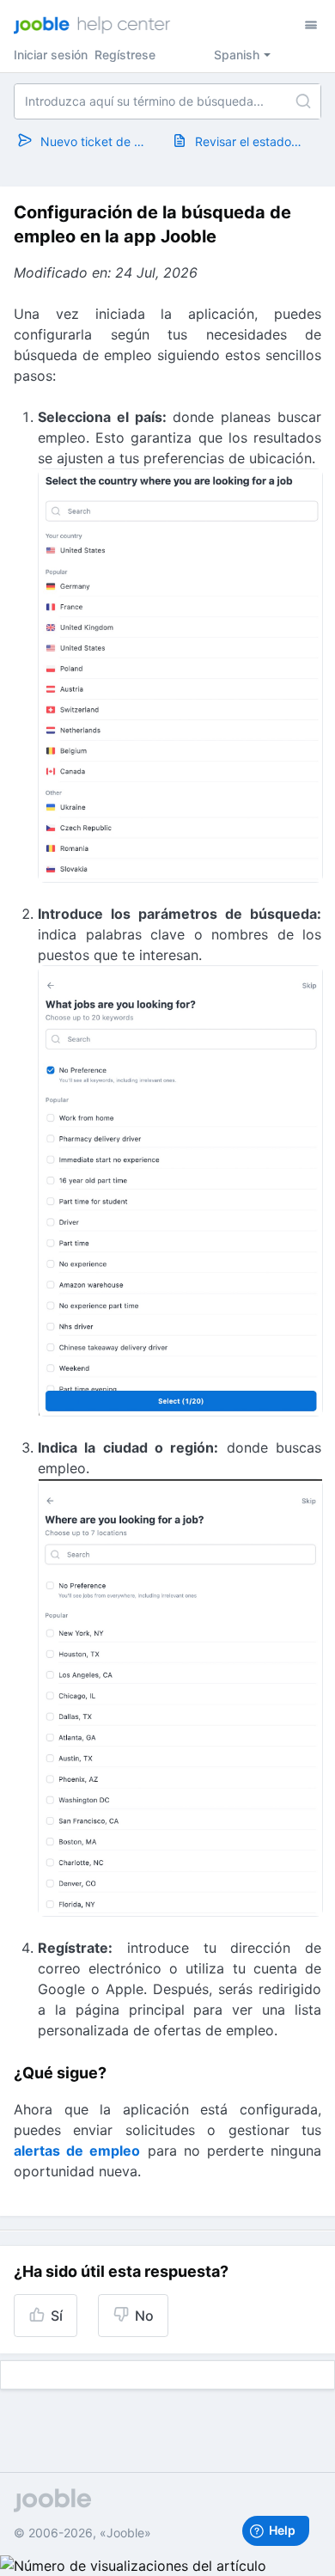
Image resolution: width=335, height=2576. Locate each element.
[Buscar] (303, 101)
